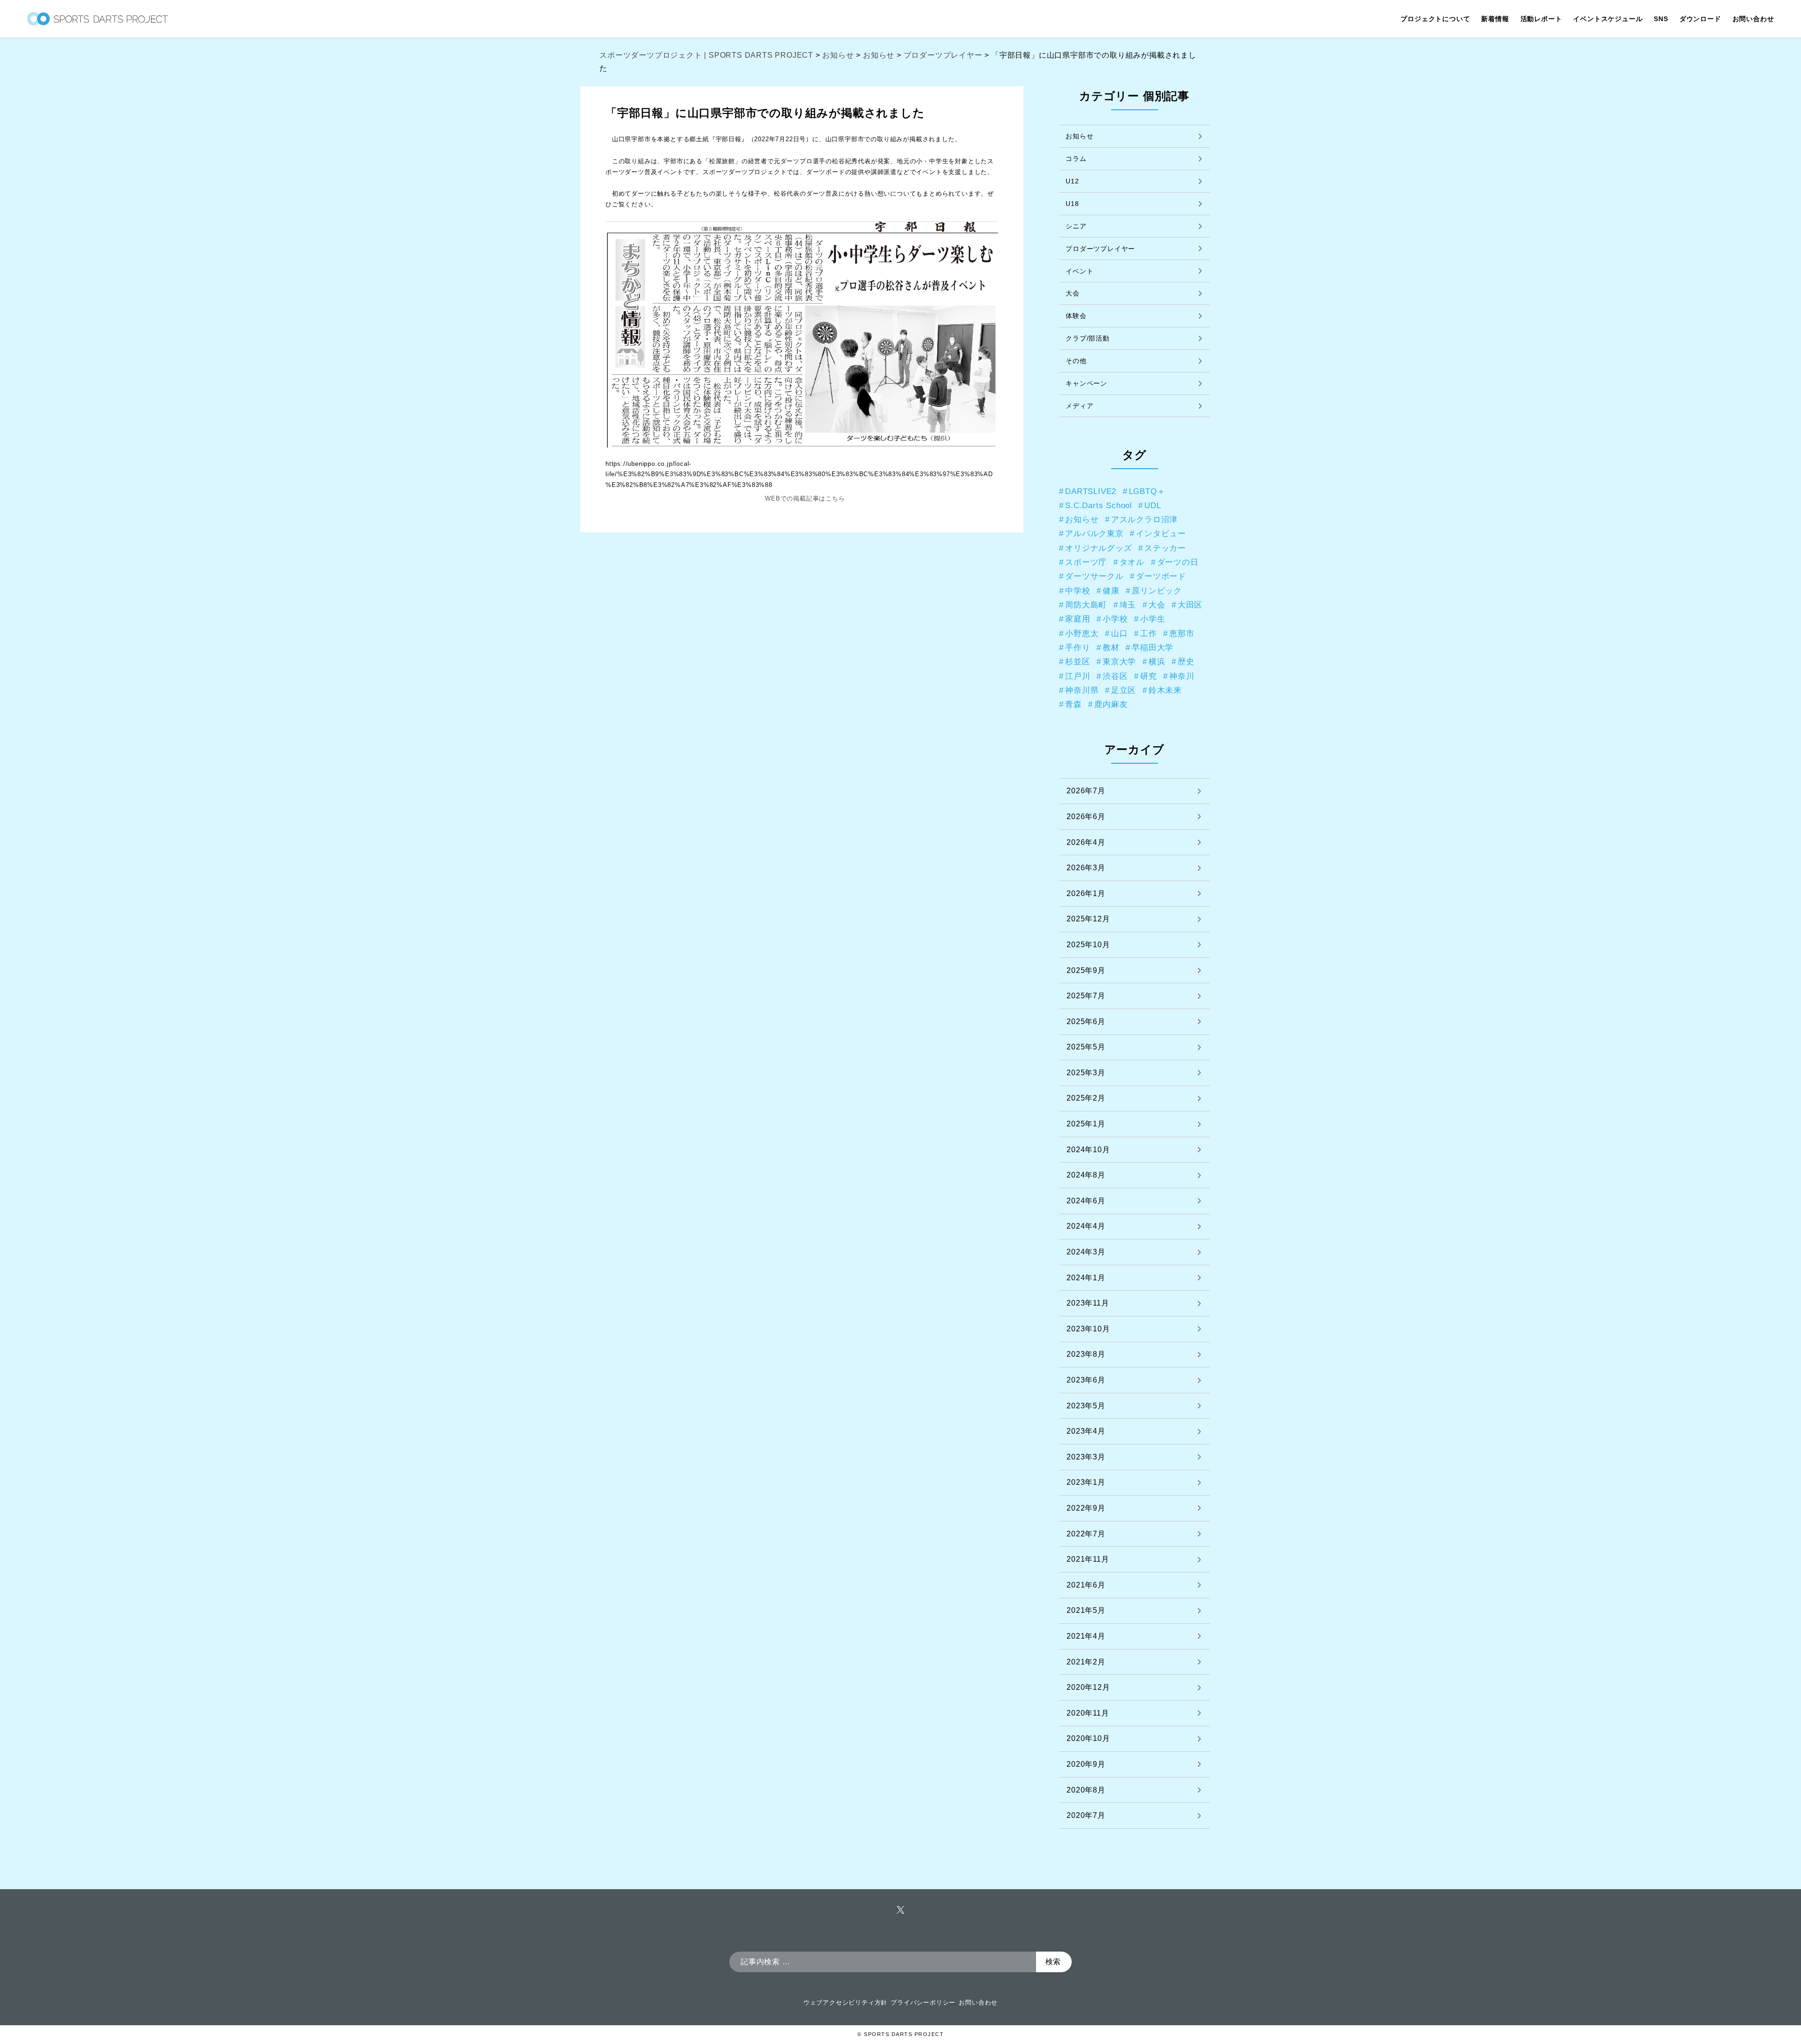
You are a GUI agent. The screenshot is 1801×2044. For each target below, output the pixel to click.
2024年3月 (1086, 1252)
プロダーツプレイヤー (1100, 249)
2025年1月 (1086, 1124)
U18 (1072, 204)
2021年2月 (1086, 1662)
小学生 (1153, 619)
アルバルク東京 (1094, 533)
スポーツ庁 (1086, 562)
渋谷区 (1115, 676)
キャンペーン (1086, 383)
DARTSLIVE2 (1091, 491)
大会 (1073, 293)
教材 (1111, 647)
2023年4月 (1086, 1431)
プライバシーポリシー (923, 2002)
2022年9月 (1086, 1508)
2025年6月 (1086, 1022)
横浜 (1157, 661)
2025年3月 (1086, 1073)
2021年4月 (1086, 1636)
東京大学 (1119, 661)
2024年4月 (1086, 1226)
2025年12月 (1088, 919)
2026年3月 (1086, 868)
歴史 (1186, 661)
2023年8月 (1086, 1354)
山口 (1120, 633)
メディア (1079, 406)
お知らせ (1079, 136)
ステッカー (1165, 548)
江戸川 (1078, 676)
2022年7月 (1086, 1534)
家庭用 (1078, 619)
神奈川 (1182, 676)
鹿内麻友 (1111, 704)
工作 (1149, 633)
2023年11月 (1088, 1303)
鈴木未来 (1165, 690)
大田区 (1190, 605)
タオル (1132, 562)
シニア (1076, 226)
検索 (1053, 1962)
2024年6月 (1086, 1201)
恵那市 (1182, 633)
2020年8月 (1086, 1790)
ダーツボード (1161, 576)
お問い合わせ (978, 2002)
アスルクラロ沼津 (1144, 519)
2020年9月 (1086, 1764)
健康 (1111, 591)
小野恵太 (1082, 633)
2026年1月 (1086, 893)
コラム (1076, 159)
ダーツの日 (1178, 562)
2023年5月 (1086, 1406)
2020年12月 (1088, 1687)
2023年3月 (1086, 1457)
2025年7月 (1086, 996)
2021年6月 (1086, 1585)
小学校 (1115, 619)
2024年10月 (1088, 1150)
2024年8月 (1086, 1175)
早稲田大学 (1153, 647)
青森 (1074, 704)
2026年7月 (1086, 791)
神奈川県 (1082, 690)
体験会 (1076, 316)
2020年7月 (1086, 1815)
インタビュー (1161, 533)
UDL (1153, 505)
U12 (1072, 181)
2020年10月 (1088, 1738)
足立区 (1124, 690)
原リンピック (1157, 591)
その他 (1076, 361)
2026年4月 (1086, 842)
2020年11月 (1088, 1713)
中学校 (1078, 591)
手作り (1078, 647)
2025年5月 (1086, 1047)
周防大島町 (1086, 605)
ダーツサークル (1094, 576)
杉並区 (1078, 661)
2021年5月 (1086, 1610)
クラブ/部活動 (1088, 338)
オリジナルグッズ (1098, 548)
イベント (1079, 271)
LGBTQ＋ (1147, 491)
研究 (1149, 676)
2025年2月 (1086, 1098)
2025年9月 (1086, 970)
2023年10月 (1088, 1329)
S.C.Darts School (1099, 505)
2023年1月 (1086, 1482)
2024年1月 (1086, 1278)
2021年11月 (1088, 1559)
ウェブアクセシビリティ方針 (845, 2002)
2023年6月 (1086, 1380)
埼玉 (1128, 605)
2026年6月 (1086, 817)
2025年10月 (1088, 945)
